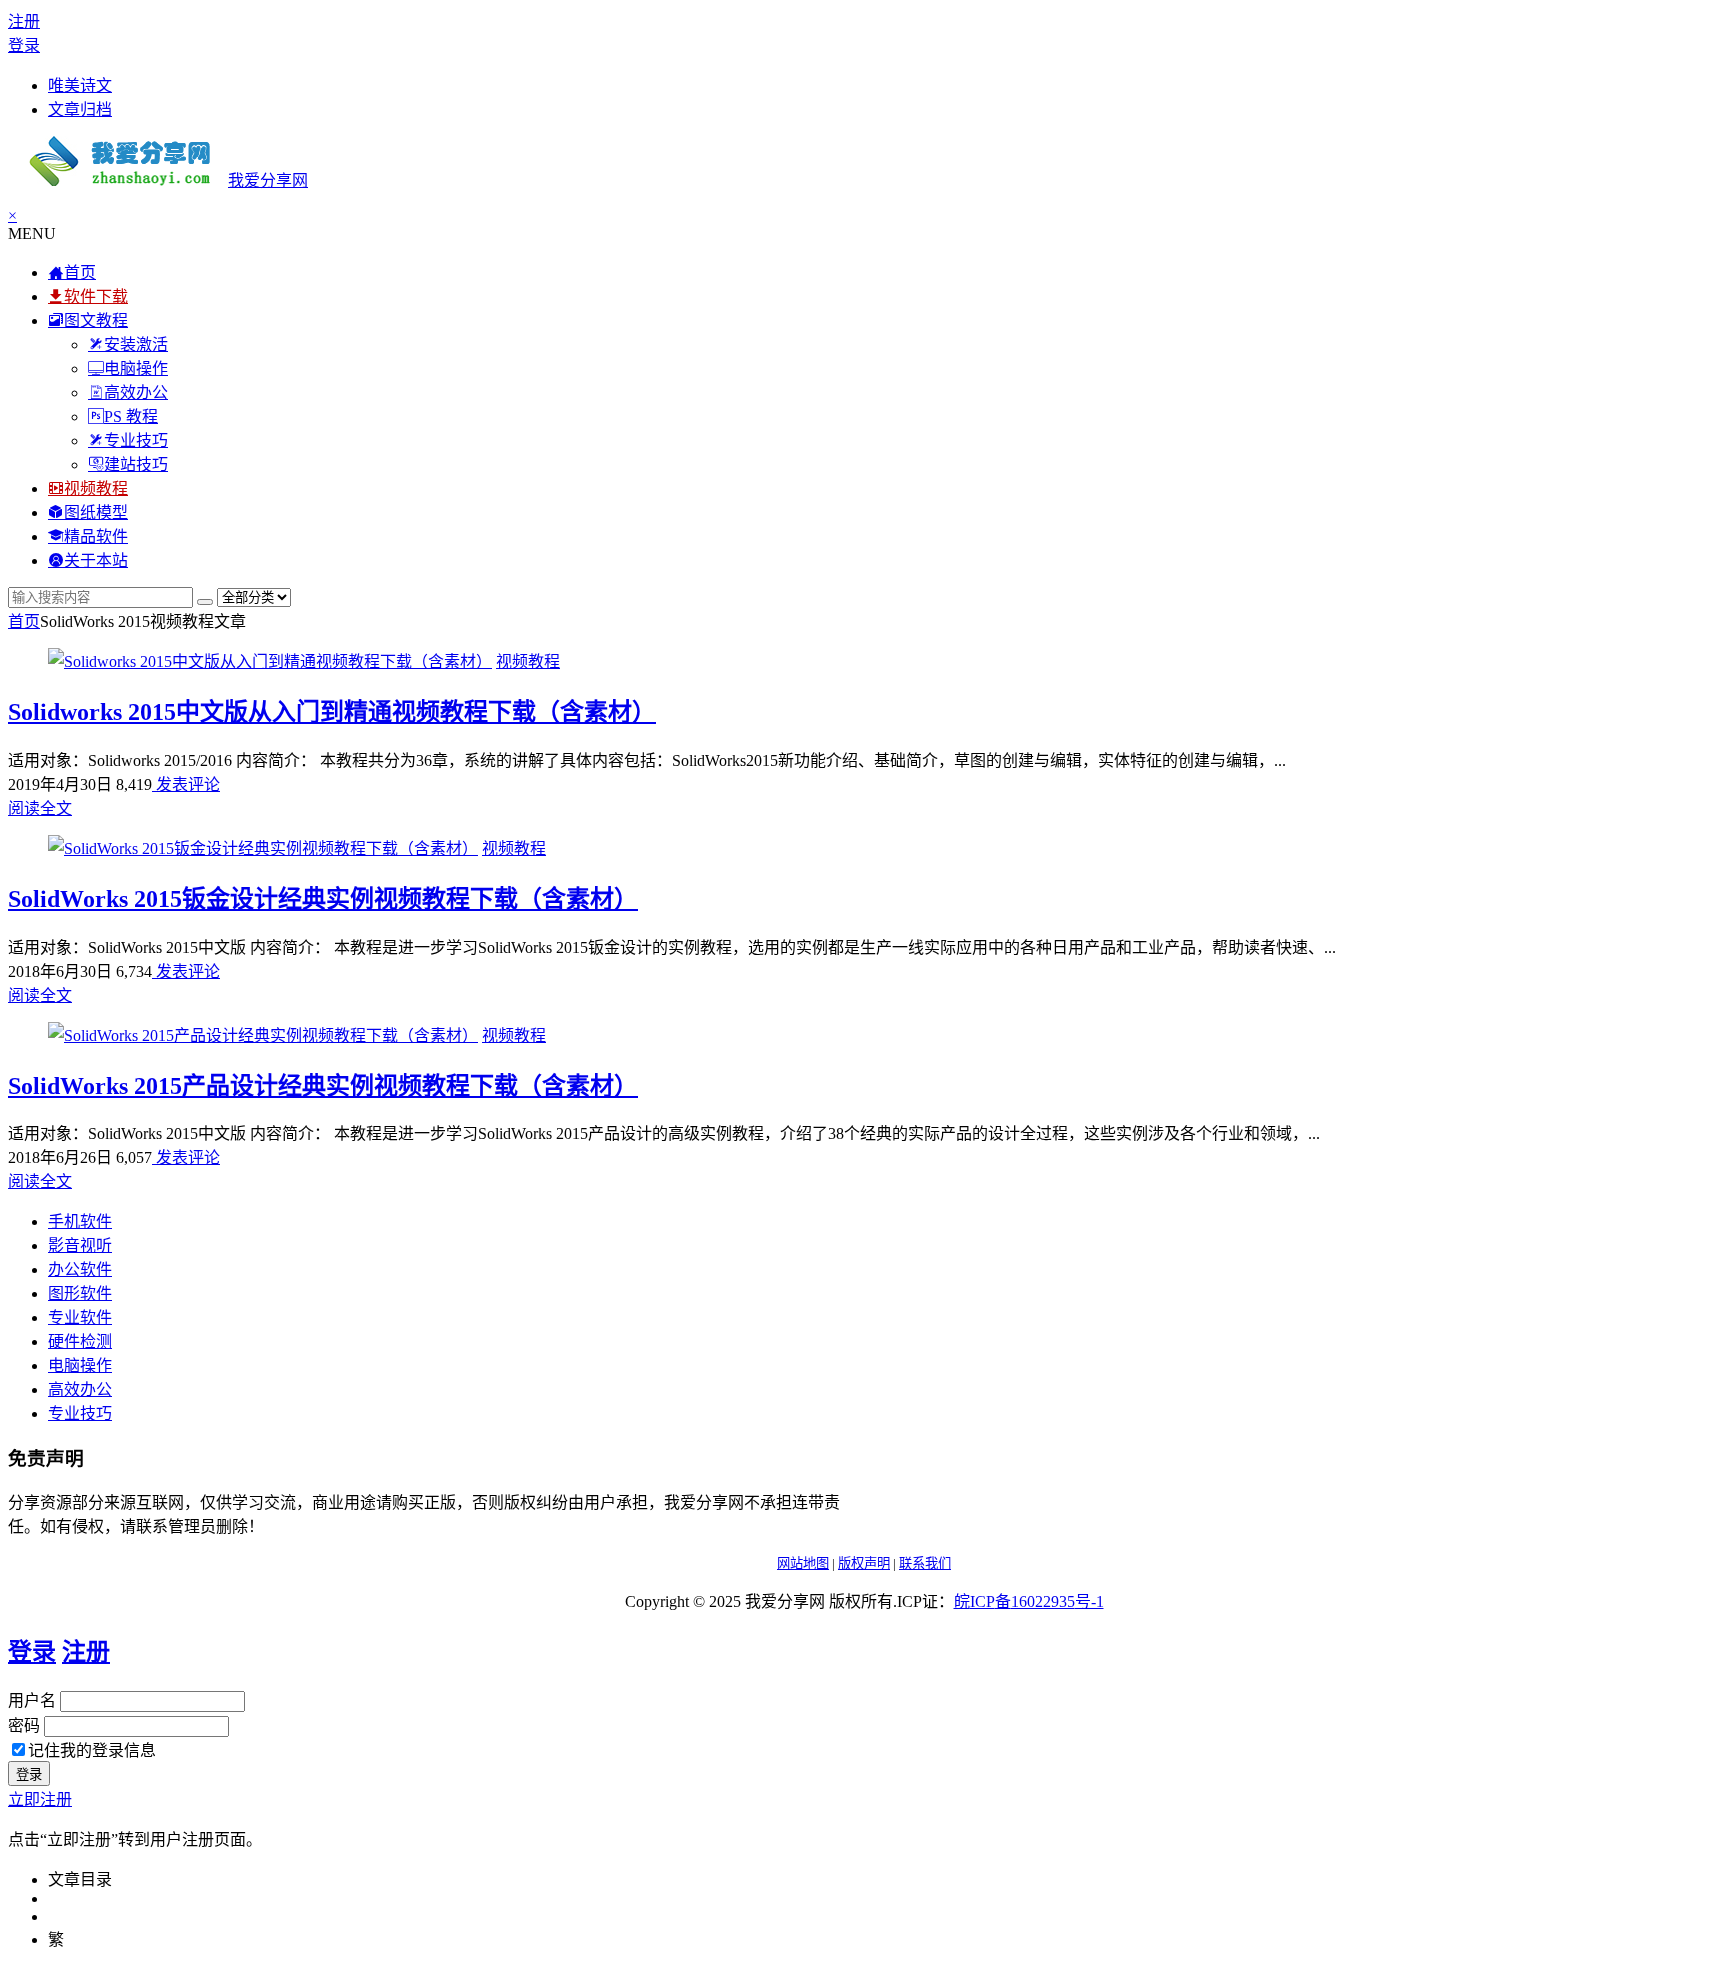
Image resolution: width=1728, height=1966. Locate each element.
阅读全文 (40, 808)
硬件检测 (80, 1341)
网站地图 (803, 1563)
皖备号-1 (1029, 1601)
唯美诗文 (80, 85)
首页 (24, 621)
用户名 (32, 1700)
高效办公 (80, 1389)
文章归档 (80, 109)
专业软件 (80, 1317)
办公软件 (80, 1269)
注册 (24, 21)
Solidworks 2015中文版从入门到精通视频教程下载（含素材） (332, 712)
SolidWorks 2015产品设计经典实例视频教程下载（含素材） (323, 1086)
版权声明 (864, 1563)
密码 (24, 1725)
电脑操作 (80, 1365)
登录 (24, 45)
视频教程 (528, 661)
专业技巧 (80, 1413)
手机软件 (80, 1221)
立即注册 (40, 1799)
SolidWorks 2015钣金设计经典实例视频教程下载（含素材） (323, 899)
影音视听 (80, 1245)
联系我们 (925, 1563)
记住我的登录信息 (92, 1750)
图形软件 (80, 1293)
